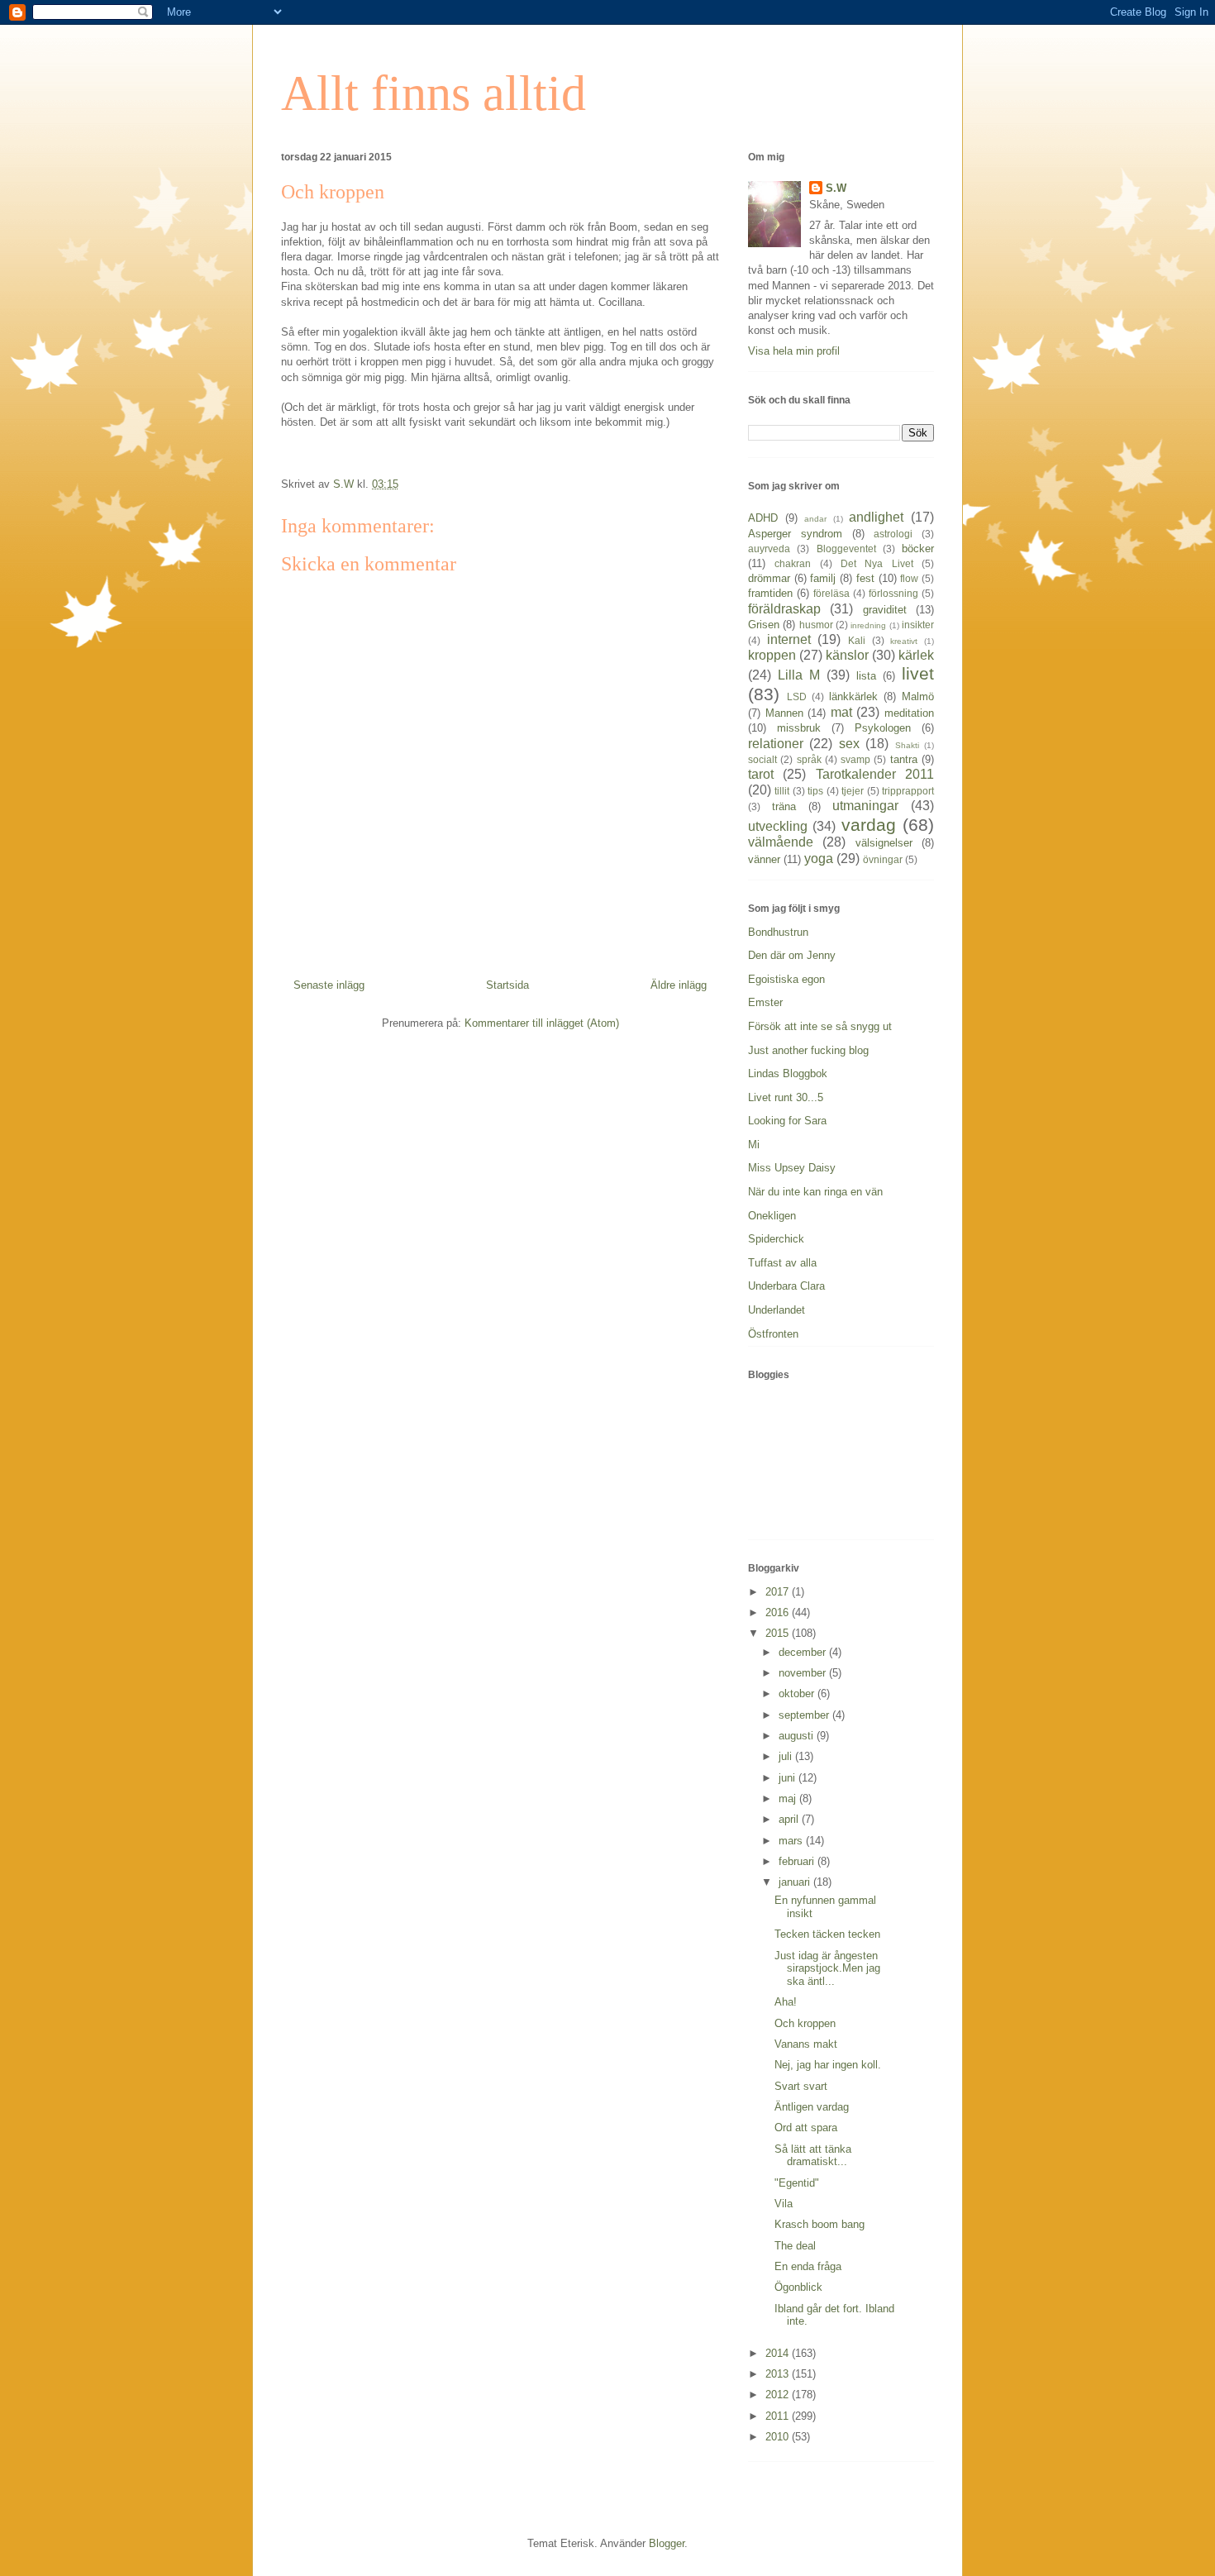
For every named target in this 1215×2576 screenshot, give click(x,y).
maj (789, 1798)
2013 (779, 2374)
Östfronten (773, 1334)
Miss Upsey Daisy (792, 1168)
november (804, 1673)
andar (815, 519)
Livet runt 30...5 (786, 1097)
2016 (779, 1612)
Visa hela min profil (794, 351)
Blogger (667, 2543)
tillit (782, 791)
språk (809, 759)
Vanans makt (806, 2044)
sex (849, 744)
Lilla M (799, 675)
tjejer (853, 791)
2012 (779, 2395)
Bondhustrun (778, 932)
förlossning (893, 593)
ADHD (763, 518)
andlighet (876, 517)
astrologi (893, 534)
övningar (883, 859)
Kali (857, 640)
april (790, 1819)
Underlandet (777, 1310)
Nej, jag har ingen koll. (828, 2065)
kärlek (916, 655)
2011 (779, 2416)
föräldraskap (784, 609)
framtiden (770, 593)
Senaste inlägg (329, 985)
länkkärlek (853, 696)
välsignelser (884, 843)
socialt (762, 759)
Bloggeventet (846, 549)
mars (792, 1841)
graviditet (885, 610)
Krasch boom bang (820, 2224)
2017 (779, 1592)
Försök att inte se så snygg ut (820, 1026)
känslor (847, 655)
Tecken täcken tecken (827, 1934)
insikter (918, 625)
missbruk (799, 728)
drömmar (769, 578)
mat (841, 712)
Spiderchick (776, 1239)
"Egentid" (797, 2183)
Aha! (786, 2002)
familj (823, 578)
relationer (776, 744)
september (805, 1715)
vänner (764, 859)
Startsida (507, 985)
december (804, 1652)
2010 (779, 2437)
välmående (781, 842)
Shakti (907, 745)
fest (865, 578)
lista (866, 676)
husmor (816, 625)
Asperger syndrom (795, 534)
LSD (797, 696)
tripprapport (908, 791)
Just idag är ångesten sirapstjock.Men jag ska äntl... (827, 1968)
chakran (793, 563)
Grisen (764, 625)
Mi (754, 1145)
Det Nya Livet (877, 563)
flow (909, 578)
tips (815, 791)
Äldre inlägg (679, 985)
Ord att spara (806, 2128)
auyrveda (769, 549)
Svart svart (801, 2086)
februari (798, 1861)
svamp (855, 759)
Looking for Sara (787, 1121)
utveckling (778, 826)
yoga (819, 859)
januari (796, 1882)
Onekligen (772, 1216)
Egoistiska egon (786, 979)
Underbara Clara (786, 1286)
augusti (798, 1736)
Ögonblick (798, 2287)
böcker (918, 549)
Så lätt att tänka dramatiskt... (813, 2156)
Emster (765, 1002)
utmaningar (865, 806)
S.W (836, 188)
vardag (869, 825)
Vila (784, 2204)
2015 (779, 1633)
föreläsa (831, 593)
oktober (798, 1693)
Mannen (784, 713)
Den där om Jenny (792, 955)
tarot (761, 774)
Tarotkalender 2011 (875, 774)
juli (787, 1756)
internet (789, 639)
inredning (868, 625)
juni (789, 1778)
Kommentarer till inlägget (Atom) (542, 1023)
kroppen (772, 655)
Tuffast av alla (782, 1263)
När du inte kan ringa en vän (815, 1192)
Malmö (918, 696)
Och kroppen (805, 2023)
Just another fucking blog (808, 1050)
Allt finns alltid (434, 93)
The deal (795, 2246)
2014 (779, 2353)
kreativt (904, 641)
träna (784, 806)
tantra (904, 759)
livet (918, 673)
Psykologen (883, 728)
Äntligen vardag (812, 2107)
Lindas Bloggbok (788, 1073)
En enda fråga (808, 2266)
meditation (909, 713)
